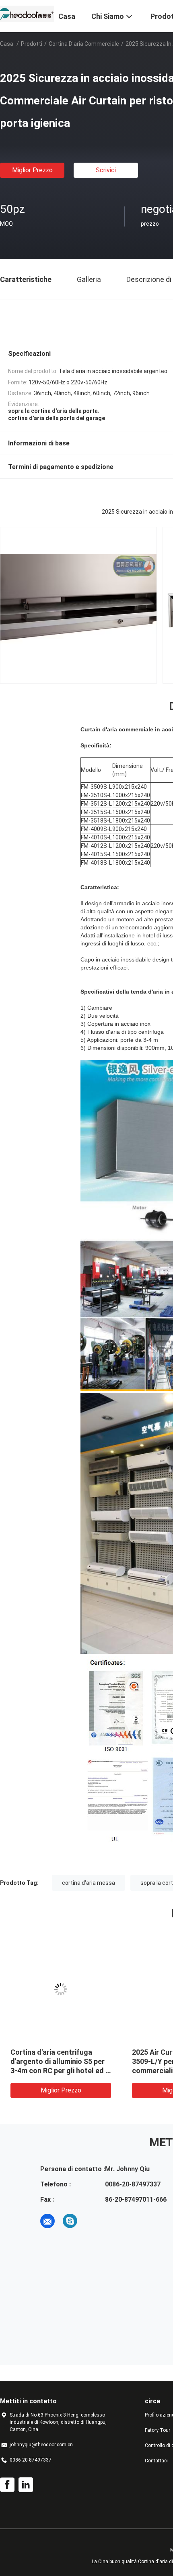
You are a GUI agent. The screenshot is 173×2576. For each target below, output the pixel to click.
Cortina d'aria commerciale (84, 44)
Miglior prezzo (32, 170)
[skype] (70, 2221)
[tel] (93, 2221)
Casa (7, 44)
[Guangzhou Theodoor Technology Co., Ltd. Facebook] (7, 2485)
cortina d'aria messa (89, 1883)
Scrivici (106, 170)
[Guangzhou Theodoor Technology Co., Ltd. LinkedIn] (26, 2485)
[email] (47, 2221)
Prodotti (32, 44)
